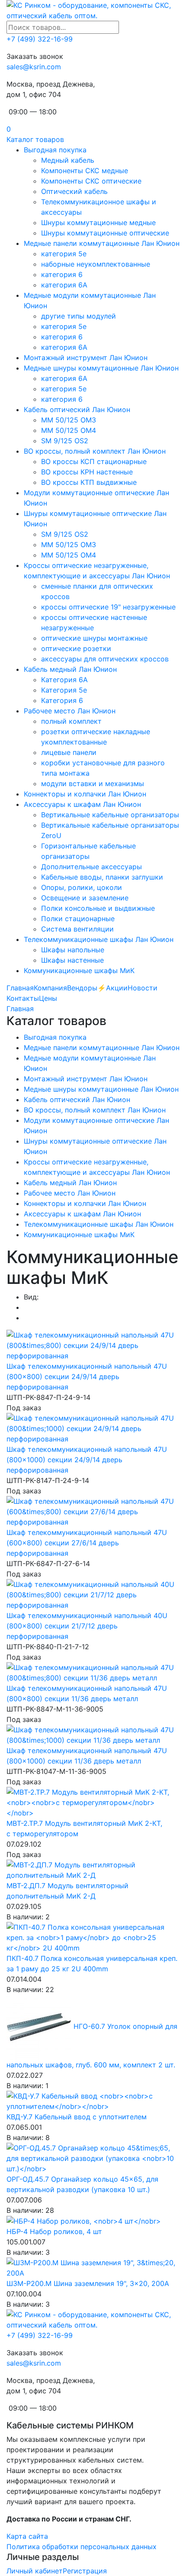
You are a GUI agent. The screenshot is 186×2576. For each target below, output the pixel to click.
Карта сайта (27, 2536)
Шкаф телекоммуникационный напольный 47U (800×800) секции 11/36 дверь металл (87, 1693)
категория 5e (64, 254)
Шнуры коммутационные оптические (105, 233)
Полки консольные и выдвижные (98, 908)
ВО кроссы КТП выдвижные (89, 482)
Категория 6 (62, 700)
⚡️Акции (112, 988)
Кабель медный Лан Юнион (70, 669)
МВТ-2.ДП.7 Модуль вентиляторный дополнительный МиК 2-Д (67, 1891)
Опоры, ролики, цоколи (82, 887)
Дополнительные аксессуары (91, 867)
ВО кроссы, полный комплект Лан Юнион (95, 451)
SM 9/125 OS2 (65, 441)
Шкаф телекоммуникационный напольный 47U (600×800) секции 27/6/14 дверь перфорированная (87, 1543)
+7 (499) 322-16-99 (40, 39)
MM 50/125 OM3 (69, 420)
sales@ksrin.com (34, 67)
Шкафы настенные (72, 960)
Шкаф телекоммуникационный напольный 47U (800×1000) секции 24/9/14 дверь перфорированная (87, 1460)
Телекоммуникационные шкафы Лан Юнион (99, 939)
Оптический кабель (74, 191)
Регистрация (85, 2571)
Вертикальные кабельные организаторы (110, 815)
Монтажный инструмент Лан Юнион (86, 358)
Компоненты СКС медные (85, 171)
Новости (143, 988)
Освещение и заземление (85, 898)
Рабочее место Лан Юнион (70, 711)
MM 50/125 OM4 (69, 430)
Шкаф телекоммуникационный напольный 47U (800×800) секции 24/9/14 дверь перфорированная (87, 1377)
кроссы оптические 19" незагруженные (108, 607)
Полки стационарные (78, 919)
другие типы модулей (79, 316)
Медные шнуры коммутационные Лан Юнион (101, 368)
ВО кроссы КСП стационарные (94, 461)
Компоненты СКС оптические (91, 181)
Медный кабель (68, 160)
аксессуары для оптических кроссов (105, 659)
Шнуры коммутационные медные (98, 222)
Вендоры (82, 988)
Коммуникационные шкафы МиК (79, 970)
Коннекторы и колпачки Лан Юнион (85, 794)
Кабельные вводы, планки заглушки (102, 877)
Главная (20, 988)
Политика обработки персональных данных (82, 2547)
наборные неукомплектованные (96, 264)
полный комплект (71, 721)
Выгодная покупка (55, 150)
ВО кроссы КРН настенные (87, 472)
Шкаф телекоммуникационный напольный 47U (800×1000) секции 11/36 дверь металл (87, 1756)
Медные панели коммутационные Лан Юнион (102, 243)
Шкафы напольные (73, 950)
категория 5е (64, 326)
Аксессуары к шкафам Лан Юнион (82, 804)
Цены (48, 998)
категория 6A (64, 285)
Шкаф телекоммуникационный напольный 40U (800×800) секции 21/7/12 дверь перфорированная (87, 1626)
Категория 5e (64, 690)
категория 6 (62, 274)
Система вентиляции (77, 929)
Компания (50, 988)
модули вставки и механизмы (93, 783)
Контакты (23, 998)
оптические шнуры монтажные (94, 638)
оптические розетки (76, 648)
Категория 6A (64, 680)
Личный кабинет (35, 2571)
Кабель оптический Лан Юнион (77, 409)
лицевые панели (69, 752)
